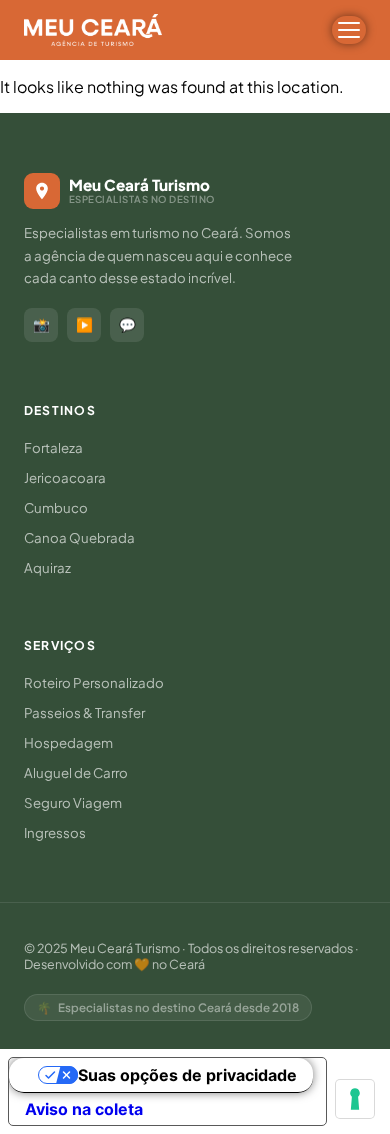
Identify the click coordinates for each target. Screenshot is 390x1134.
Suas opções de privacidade (187, 1075)
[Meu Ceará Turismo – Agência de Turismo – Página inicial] (93, 30)
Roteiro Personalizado (94, 682)
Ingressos (55, 832)
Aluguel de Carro (76, 772)
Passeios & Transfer (84, 712)
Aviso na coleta (84, 1109)
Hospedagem (68, 742)
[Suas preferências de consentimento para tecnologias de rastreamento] (355, 1099)
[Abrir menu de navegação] (349, 30)
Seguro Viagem (73, 802)
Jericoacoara (65, 477)
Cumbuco (56, 507)
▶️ (84, 324)
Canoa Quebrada (79, 537)
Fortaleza (53, 447)
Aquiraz (47, 567)
